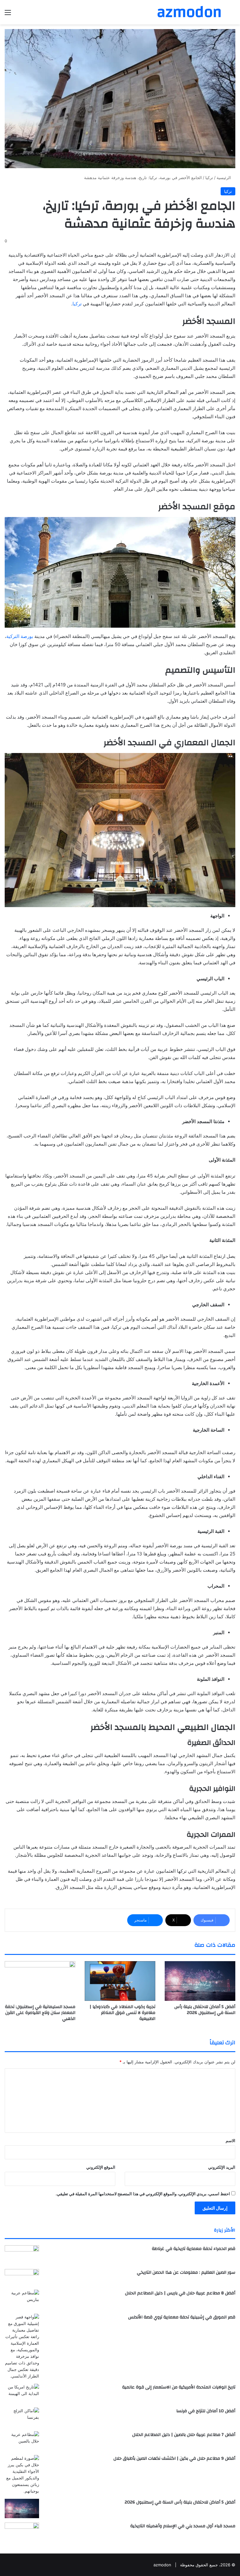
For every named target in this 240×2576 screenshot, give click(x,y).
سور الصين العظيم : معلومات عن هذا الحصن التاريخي (186, 2272)
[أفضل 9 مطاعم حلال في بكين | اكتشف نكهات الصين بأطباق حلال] (22, 2475)
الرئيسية (224, 178)
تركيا (209, 178)
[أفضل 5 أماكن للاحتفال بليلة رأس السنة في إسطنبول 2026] (200, 1981)
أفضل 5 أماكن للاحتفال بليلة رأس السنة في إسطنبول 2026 (205, 2010)
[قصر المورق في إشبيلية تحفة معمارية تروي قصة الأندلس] (22, 2347)
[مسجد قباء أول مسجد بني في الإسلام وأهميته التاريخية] (22, 2533)
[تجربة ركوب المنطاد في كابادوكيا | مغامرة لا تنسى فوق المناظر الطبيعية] (120, 1981)
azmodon (162, 2565)
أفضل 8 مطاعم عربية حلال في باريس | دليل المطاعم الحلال (180, 2293)
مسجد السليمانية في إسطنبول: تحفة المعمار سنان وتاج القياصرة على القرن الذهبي (40, 2013)
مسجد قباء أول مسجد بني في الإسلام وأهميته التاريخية (183, 2526)
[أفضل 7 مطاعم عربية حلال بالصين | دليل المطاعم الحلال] (22, 2441)
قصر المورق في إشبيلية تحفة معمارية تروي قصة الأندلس (182, 2317)
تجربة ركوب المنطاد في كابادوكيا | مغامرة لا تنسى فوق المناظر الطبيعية (122, 2013)
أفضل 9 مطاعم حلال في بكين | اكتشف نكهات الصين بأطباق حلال (174, 2458)
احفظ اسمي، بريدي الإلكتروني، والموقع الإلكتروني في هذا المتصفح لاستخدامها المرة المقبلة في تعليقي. (143, 2194)
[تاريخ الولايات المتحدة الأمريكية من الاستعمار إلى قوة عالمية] (22, 2393)
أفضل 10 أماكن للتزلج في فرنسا (206, 2411)
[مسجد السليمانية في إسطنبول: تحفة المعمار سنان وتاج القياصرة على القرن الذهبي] (40, 1981)
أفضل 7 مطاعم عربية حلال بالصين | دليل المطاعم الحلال (184, 2435)
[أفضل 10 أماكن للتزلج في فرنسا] (22, 2417)
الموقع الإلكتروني (101, 2167)
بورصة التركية (20, 636)
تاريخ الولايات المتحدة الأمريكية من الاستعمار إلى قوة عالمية (179, 2387)
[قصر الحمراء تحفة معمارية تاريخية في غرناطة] (22, 2255)
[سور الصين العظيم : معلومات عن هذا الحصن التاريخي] (22, 2277)
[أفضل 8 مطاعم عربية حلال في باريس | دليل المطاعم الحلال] (22, 2300)
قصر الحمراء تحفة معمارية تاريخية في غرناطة (194, 2249)
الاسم (230, 2141)
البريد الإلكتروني (222, 2167)
